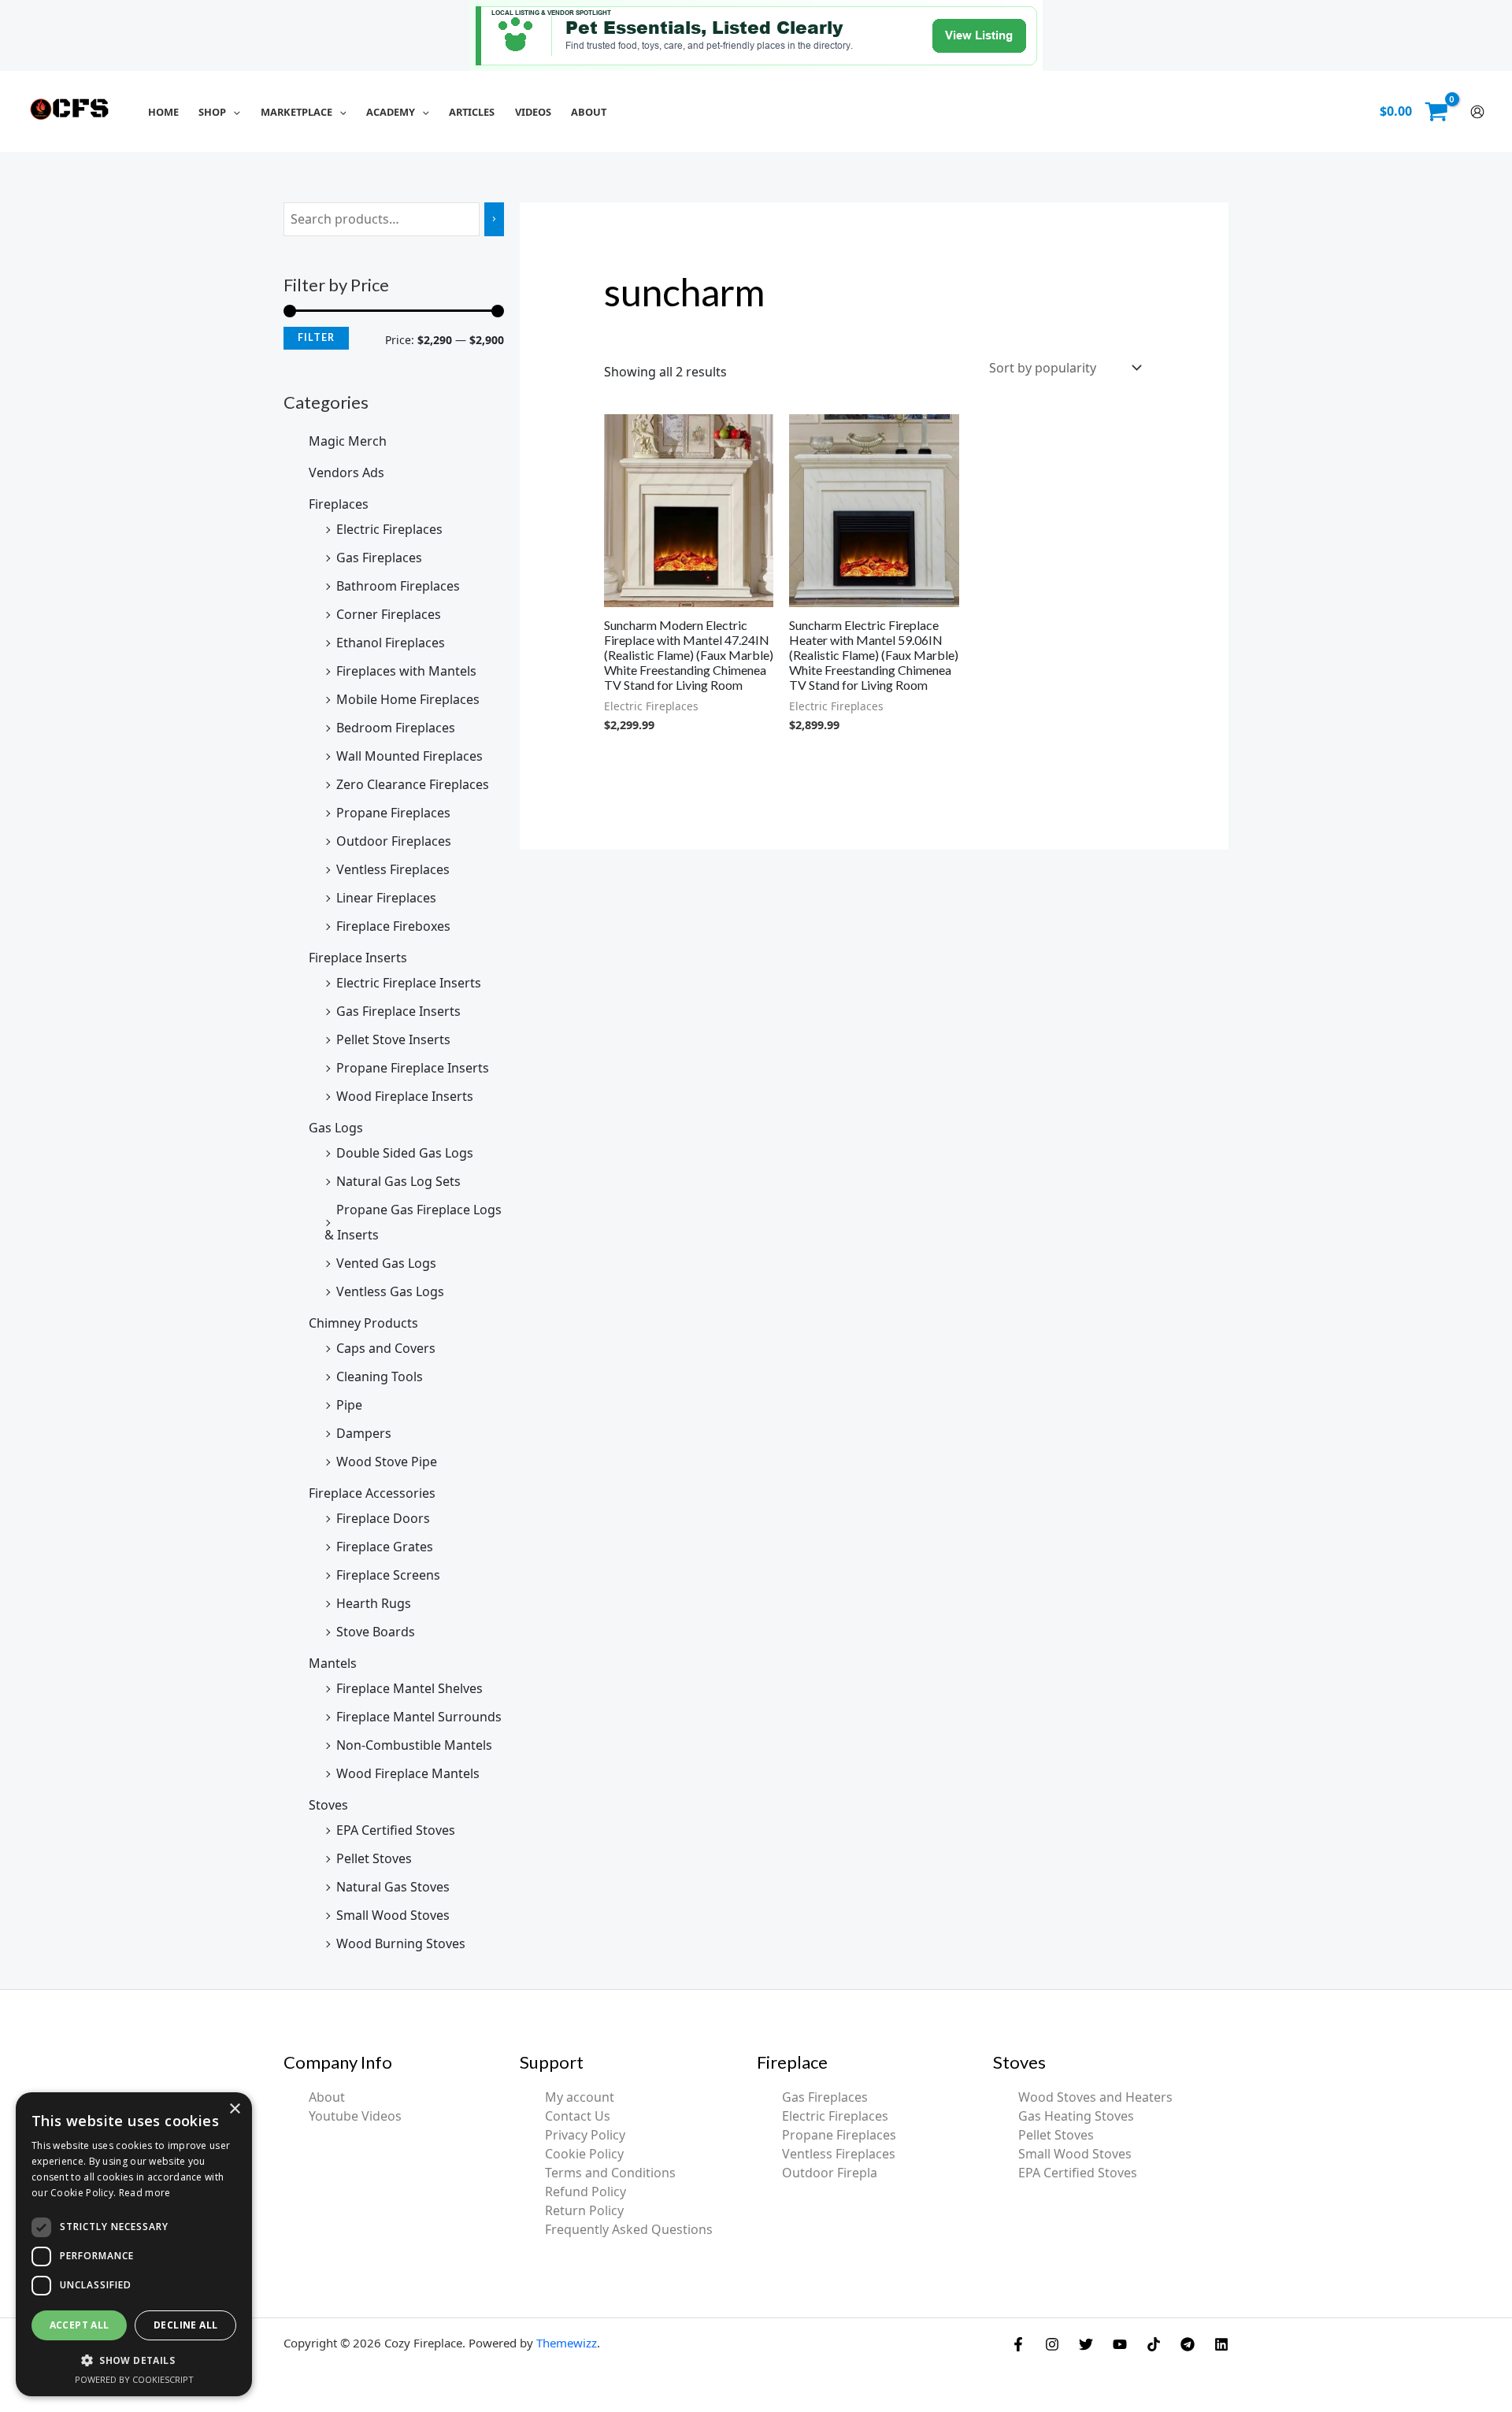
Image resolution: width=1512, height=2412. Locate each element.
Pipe (349, 1405)
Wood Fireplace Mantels (408, 1773)
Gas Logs (336, 1128)
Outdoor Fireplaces (394, 841)
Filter (316, 337)
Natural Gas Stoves (393, 1887)
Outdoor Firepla (830, 2173)
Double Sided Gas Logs (405, 1153)
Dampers (364, 1433)
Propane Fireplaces (393, 813)
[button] (233, 112)
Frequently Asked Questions (629, 2229)
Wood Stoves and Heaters (1095, 2097)
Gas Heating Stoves (1076, 2116)
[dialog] (134, 2244)
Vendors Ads (346, 472)
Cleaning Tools (380, 1376)
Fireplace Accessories (372, 1493)
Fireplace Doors (383, 1518)
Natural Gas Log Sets (398, 1181)
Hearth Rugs (374, 1603)
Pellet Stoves (374, 1858)
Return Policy (584, 2210)
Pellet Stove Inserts (393, 1039)
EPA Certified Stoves (396, 1830)
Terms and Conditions (610, 2173)
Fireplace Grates (385, 1547)
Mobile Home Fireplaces (408, 699)
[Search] (494, 219)
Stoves (328, 1805)
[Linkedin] (1221, 2344)
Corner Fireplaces (389, 614)
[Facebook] (1018, 2344)
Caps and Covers (386, 1348)
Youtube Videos (355, 2116)
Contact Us (578, 2116)
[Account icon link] (1477, 112)
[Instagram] (1052, 2344)
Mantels (333, 1663)
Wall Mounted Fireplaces (409, 756)
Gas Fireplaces (379, 558)
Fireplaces (339, 504)
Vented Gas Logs (386, 1263)
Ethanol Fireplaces (391, 643)
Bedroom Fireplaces (396, 728)
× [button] (234, 2109)
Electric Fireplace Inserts (409, 983)
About (327, 2097)
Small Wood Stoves (393, 1915)
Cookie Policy (584, 2154)
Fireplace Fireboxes (393, 926)
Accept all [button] (80, 2325)
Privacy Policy (585, 2135)
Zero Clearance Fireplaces (413, 784)
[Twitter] (1086, 2344)
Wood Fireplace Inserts (405, 1096)
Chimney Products (363, 1323)
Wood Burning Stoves (401, 1943)
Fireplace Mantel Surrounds (419, 1717)
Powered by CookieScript (134, 2379)
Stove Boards (376, 1632)
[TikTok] (1154, 2344)
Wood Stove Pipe (387, 1462)
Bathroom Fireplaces (398, 586)
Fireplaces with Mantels (406, 671)
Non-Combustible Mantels (414, 1745)
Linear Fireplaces (386, 898)
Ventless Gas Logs (390, 1291)
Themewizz (567, 2343)
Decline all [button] (185, 2325)
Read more (145, 2193)
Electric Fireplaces (389, 529)
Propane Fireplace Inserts (413, 1068)
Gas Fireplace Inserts (398, 1011)
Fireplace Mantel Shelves (409, 1688)
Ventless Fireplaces (393, 869)
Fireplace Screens (388, 1575)
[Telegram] (1188, 2344)
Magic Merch (348, 441)
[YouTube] (1120, 2344)
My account (580, 2097)
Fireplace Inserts (358, 958)
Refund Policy (586, 2192)
